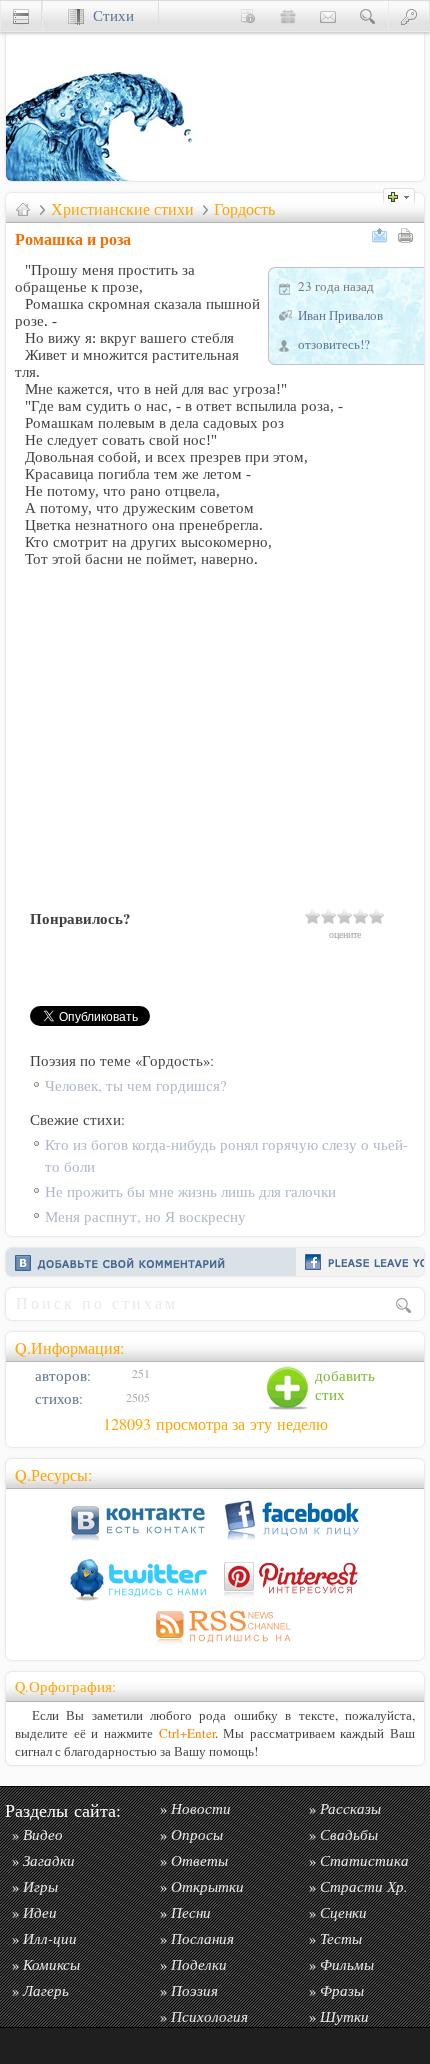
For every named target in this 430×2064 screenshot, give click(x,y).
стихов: (57, 1398)
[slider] (345, 916)
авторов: (61, 1375)
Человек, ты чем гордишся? (136, 1085)
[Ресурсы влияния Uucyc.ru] (23, 209)
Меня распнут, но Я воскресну (145, 1216)
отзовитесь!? (334, 344)
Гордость (244, 209)
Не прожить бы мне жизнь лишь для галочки (190, 1191)
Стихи (109, 15)
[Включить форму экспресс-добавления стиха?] (404, 194)
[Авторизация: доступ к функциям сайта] (409, 15)
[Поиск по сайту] (368, 15)
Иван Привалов (340, 315)
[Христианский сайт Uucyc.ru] (106, 175)
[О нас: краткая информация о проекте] (248, 15)
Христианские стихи (122, 209)
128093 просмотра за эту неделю (215, 1424)
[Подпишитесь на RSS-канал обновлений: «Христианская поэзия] (215, 1645)
